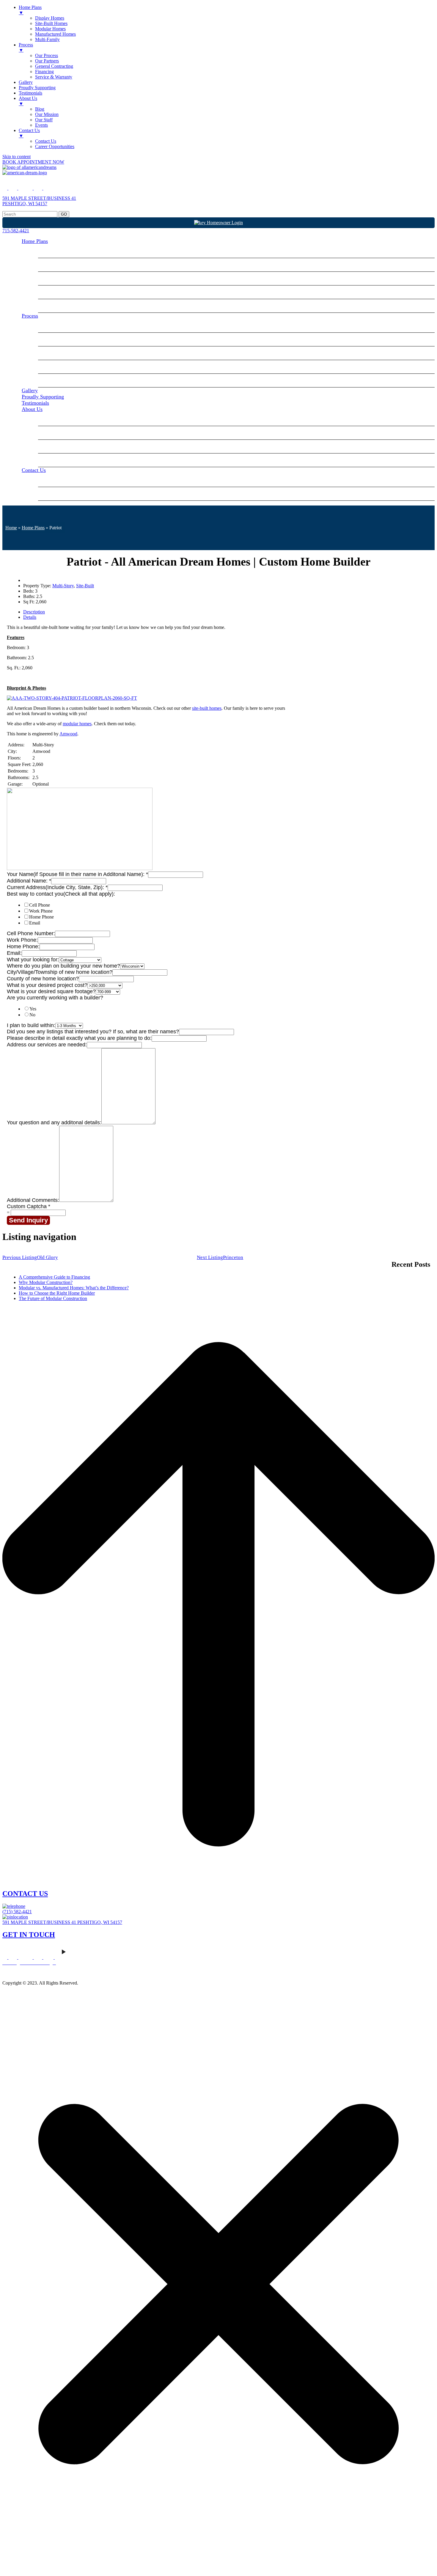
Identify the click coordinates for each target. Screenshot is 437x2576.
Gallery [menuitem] (26, 82)
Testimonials (35, 403)
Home (11, 528)
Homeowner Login (224, 223)
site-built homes (207, 708)
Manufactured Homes (65, 292)
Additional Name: (29, 881)
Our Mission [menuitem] (47, 114)
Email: (14, 953)
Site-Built (85, 586)
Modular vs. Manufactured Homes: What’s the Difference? (74, 1288)
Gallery (30, 390)
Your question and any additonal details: (54, 1123)
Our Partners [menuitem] (47, 61)
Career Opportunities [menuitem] (55, 146)
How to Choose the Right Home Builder (57, 1293)
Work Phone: (22, 940)
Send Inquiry (28, 1220)
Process (30, 316)
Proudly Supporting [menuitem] (37, 88)
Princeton (220, 1257)
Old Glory (30, 1257)
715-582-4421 (16, 231)
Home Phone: (23, 946)
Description (34, 612)
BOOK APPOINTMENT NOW (33, 162)
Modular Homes (59, 278)
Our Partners (55, 339)
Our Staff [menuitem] (44, 120)
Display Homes (58, 251)
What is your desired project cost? (47, 985)
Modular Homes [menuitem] (50, 29)
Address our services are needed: (47, 1045)
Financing (52, 367)
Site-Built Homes (60, 265)
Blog (47, 419)
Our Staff (52, 446)
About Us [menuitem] (28, 101)
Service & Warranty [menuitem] (54, 77)
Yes (33, 1009)
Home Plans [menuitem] (30, 10)
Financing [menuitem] (44, 72)
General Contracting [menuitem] (54, 66)
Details (30, 617)
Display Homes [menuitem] (50, 18)
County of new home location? (43, 979)
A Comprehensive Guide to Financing (54, 1277)
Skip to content (16, 157)
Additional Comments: (33, 1200)
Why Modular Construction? (46, 1282)
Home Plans (35, 241)
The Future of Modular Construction (53, 1298)
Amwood (68, 734)
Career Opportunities (64, 494)
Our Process (55, 326)
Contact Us (34, 470)
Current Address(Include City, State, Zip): (57, 887)
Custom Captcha (29, 1206)
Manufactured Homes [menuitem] (55, 34)
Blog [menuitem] (40, 109)
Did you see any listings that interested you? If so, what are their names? (93, 1032)
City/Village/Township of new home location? (60, 972)
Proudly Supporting (43, 397)
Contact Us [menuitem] (29, 133)
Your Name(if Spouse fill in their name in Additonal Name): (77, 874)
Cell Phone (40, 905)
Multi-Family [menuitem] (47, 39)
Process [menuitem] (26, 47)
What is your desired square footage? (51, 991)
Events (49, 460)
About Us (32, 409)
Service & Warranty (63, 380)
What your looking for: (33, 960)
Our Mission (55, 433)
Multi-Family (56, 306)
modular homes (77, 724)
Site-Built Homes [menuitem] (51, 23)
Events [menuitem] (41, 125)
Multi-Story (63, 586)
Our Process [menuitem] (47, 55)
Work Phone (41, 911)
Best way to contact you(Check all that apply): (61, 894)
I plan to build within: (31, 1025)
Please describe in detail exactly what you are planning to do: (79, 1038)
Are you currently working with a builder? (55, 998)
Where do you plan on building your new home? (63, 966)
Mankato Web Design (23, 1973)
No (32, 1015)
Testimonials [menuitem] (30, 93)
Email (35, 923)
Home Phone (41, 917)
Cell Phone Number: (31, 933)
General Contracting (63, 353)
